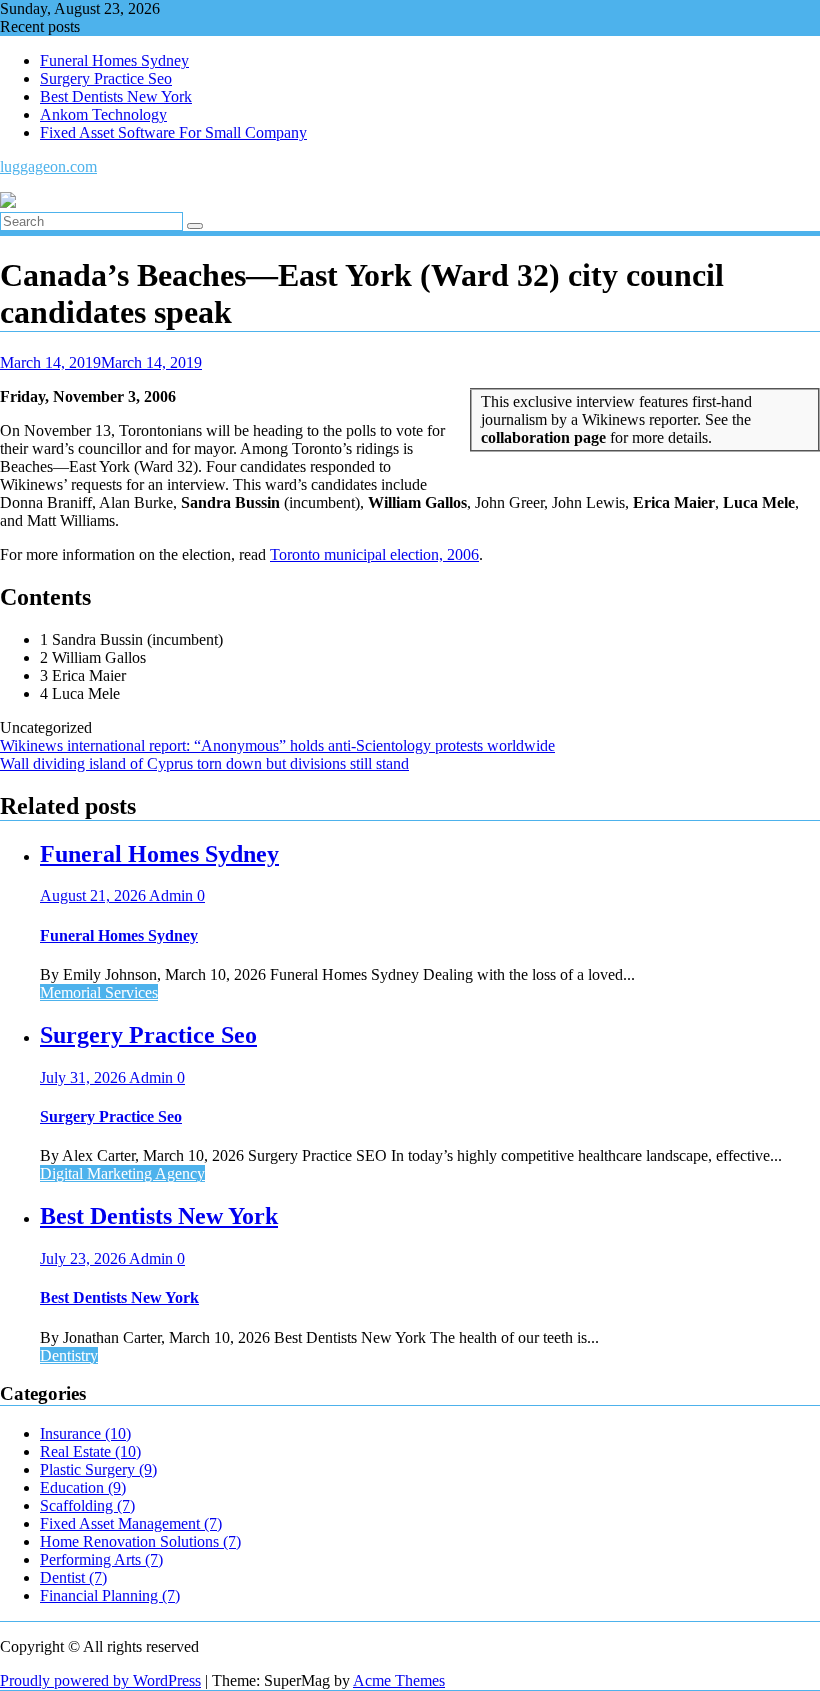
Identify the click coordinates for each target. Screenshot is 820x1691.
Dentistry (69, 1355)
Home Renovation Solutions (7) (140, 1541)
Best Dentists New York (116, 96)
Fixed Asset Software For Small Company (173, 132)
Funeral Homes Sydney (114, 60)
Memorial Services (99, 992)
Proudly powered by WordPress (100, 1680)
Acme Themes (399, 1680)
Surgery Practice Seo (106, 78)
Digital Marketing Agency (122, 1173)
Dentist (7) (73, 1577)
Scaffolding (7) (87, 1505)
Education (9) (83, 1487)
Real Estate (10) (90, 1451)
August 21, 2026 (94, 895)
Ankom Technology (103, 114)
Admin (173, 895)
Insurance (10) (85, 1433)
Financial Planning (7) (110, 1595)
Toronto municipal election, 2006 (374, 554)
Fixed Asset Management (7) (131, 1523)
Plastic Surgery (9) (98, 1469)
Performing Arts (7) (101, 1559)
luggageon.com (48, 166)
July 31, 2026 (84, 1077)
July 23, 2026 (84, 1258)
